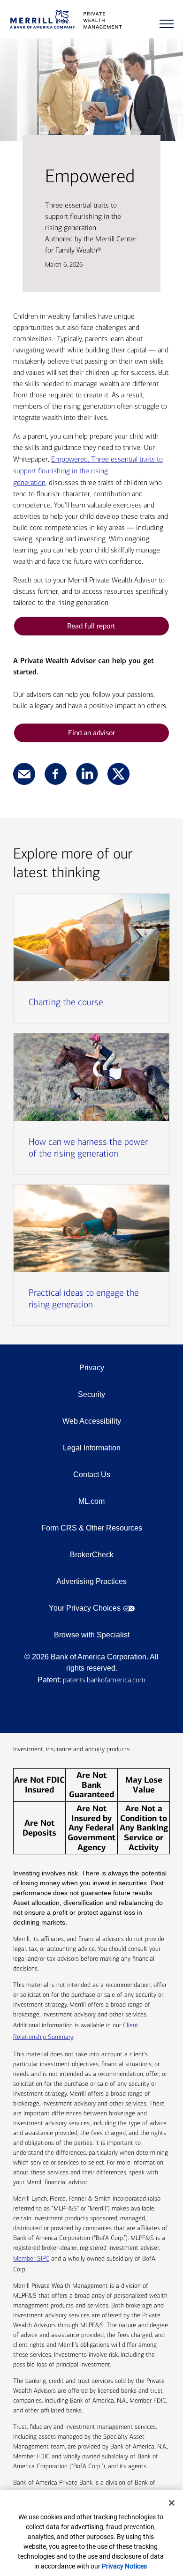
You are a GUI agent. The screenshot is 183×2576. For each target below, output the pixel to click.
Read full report (91, 626)
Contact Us (92, 1475)
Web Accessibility (92, 1421)
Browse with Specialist (92, 1635)
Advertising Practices (91, 1581)
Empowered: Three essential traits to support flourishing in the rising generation (88, 471)
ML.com (91, 1501)
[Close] (172, 2503)
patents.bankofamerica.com (104, 1680)
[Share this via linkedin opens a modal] (87, 775)
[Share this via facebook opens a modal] (56, 775)
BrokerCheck (92, 1555)
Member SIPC (31, 2259)
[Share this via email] (24, 775)
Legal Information (92, 1448)
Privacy (92, 1368)
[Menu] (167, 24)
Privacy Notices (124, 2566)
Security (91, 1394)
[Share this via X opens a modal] (118, 775)
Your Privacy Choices (85, 1608)
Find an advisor (91, 733)
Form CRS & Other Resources (92, 1528)
